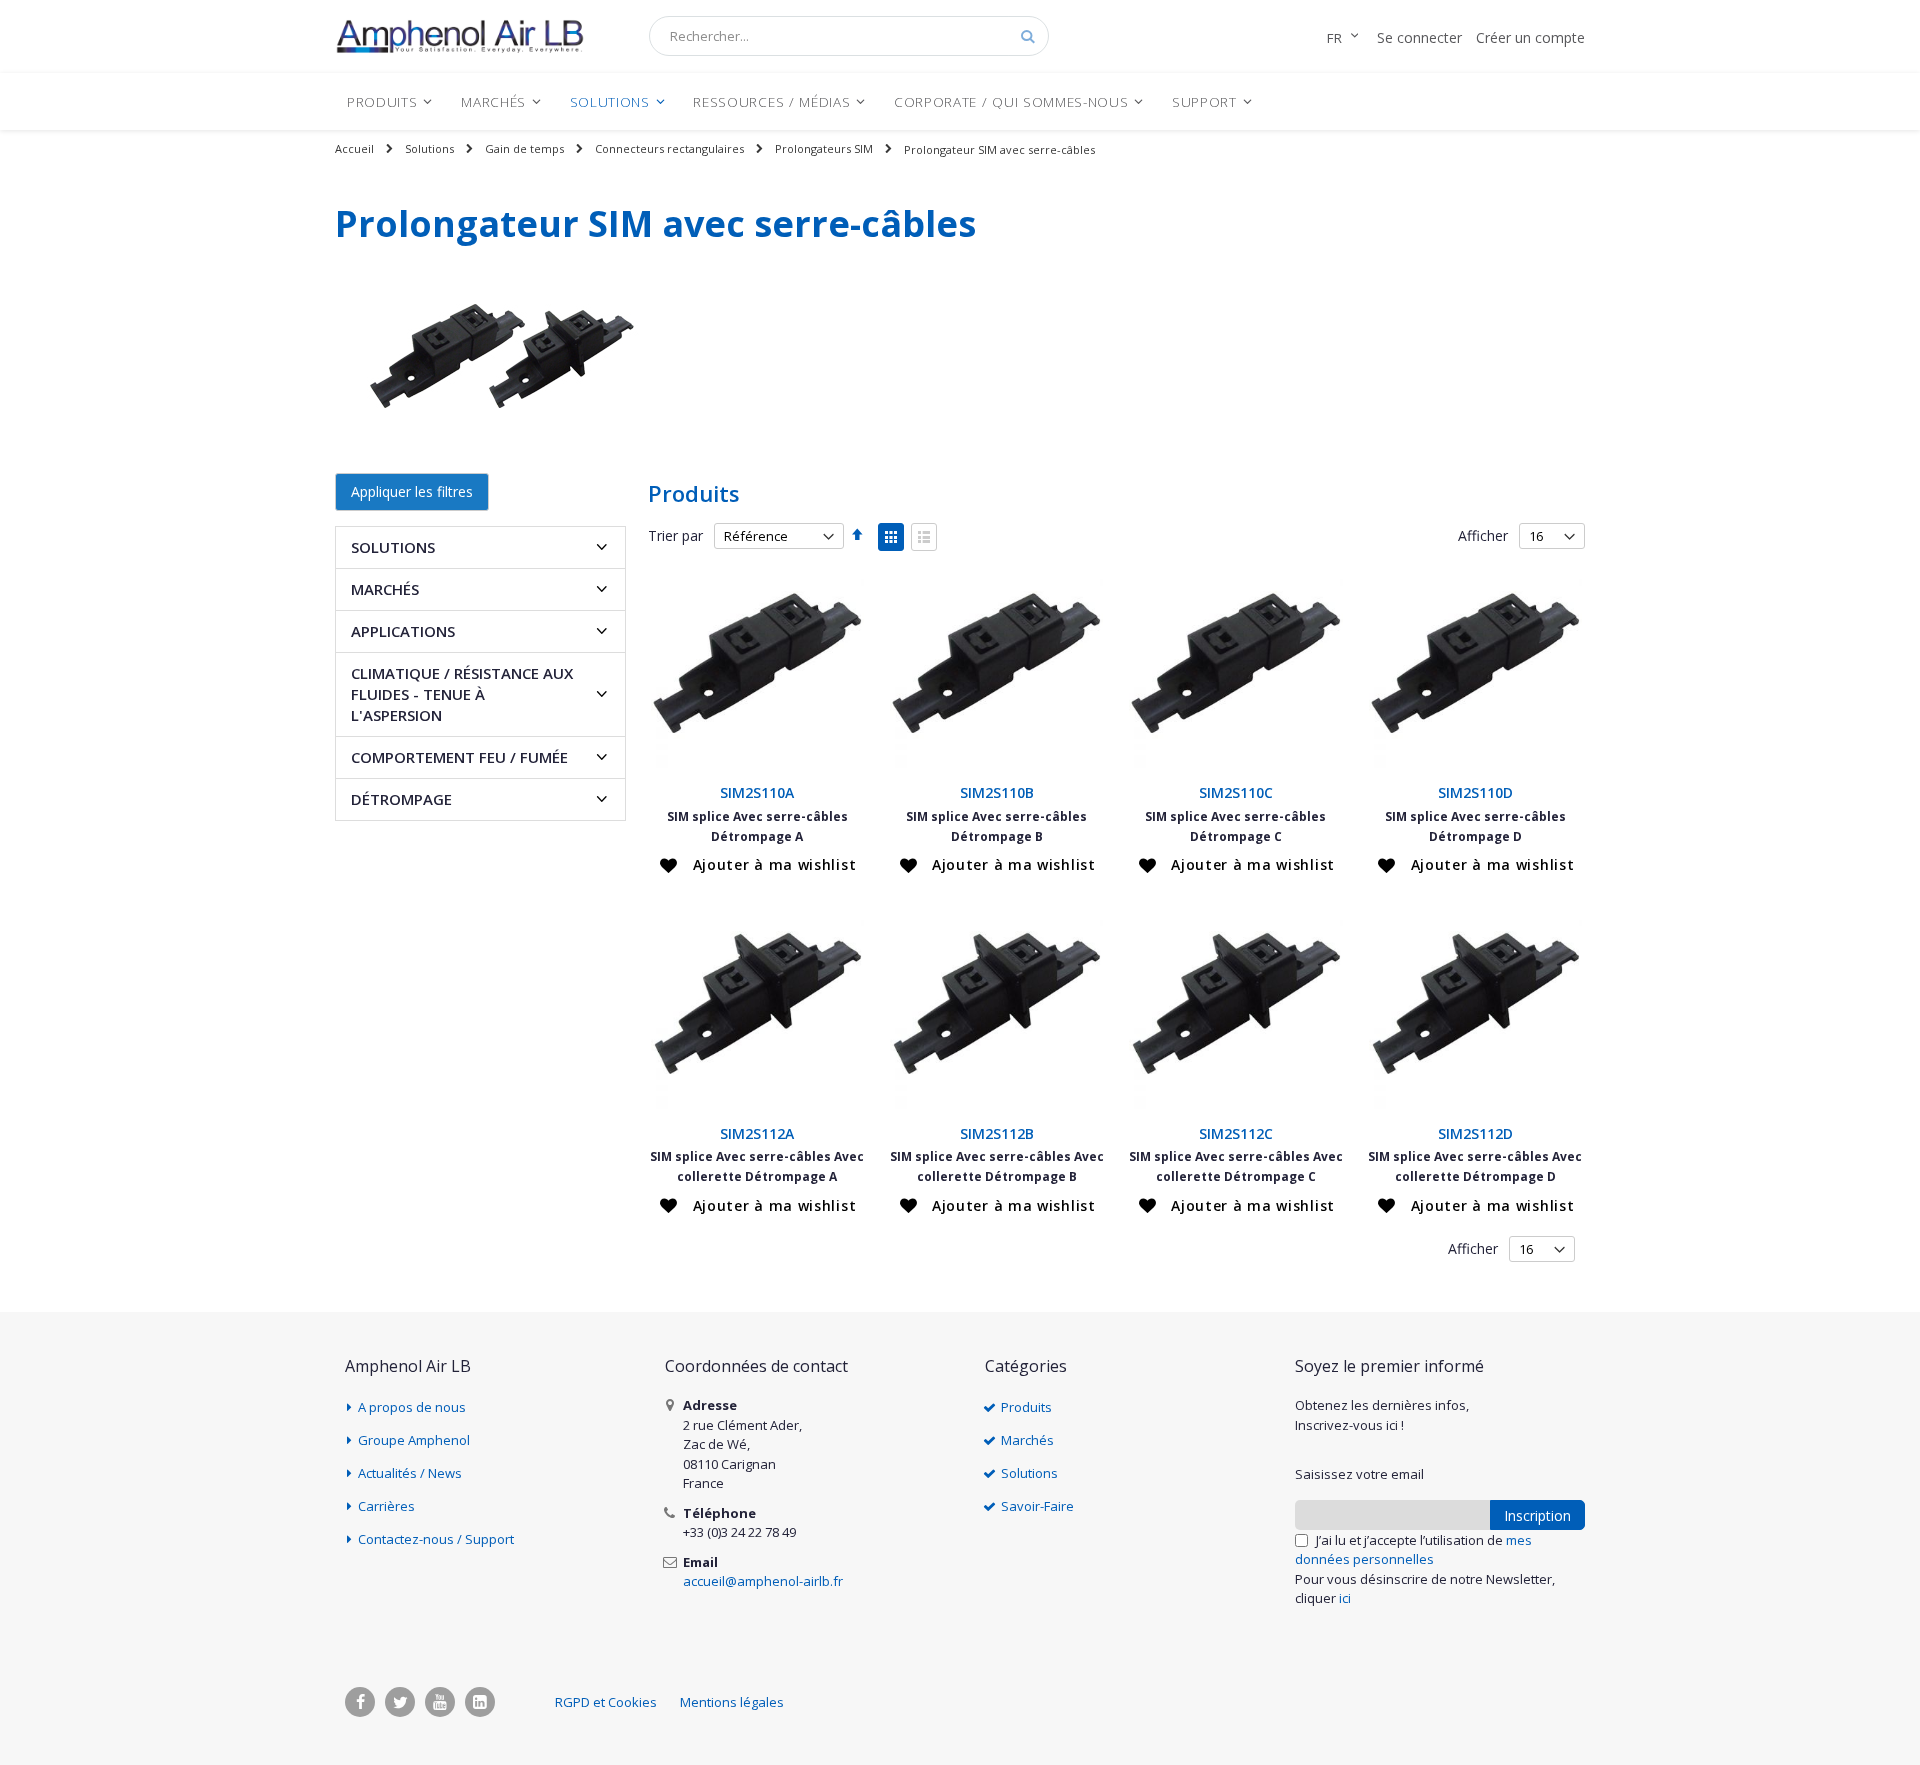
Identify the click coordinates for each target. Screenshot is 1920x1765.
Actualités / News (410, 1473)
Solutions (429, 148)
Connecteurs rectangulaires (669, 148)
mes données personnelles (1413, 1550)
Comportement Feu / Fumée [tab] (459, 757)
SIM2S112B (997, 1133)
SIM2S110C (1236, 792)
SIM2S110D (1475, 792)
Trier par (675, 535)
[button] (758, 865)
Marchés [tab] (385, 589)
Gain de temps (524, 148)
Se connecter (1419, 37)
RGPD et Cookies (606, 1702)
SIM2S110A (757, 792)
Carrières (386, 1506)
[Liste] (924, 537)
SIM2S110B (997, 792)
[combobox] (849, 36)
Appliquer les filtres (412, 491)
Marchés (1027, 1440)
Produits (1026, 1407)
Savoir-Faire (1037, 1506)
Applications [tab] (403, 631)
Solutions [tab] (393, 547)
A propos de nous (412, 1407)
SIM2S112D (1475, 1133)
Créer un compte (1530, 37)
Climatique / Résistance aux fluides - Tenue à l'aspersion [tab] (462, 694)
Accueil (354, 148)
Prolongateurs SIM (824, 148)
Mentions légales (732, 1702)
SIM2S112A (757, 1133)
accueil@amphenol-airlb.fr (763, 1581)
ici (1345, 1598)
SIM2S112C (1236, 1133)
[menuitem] (390, 101)
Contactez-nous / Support (436, 1539)
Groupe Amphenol (414, 1440)
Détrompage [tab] (401, 799)
